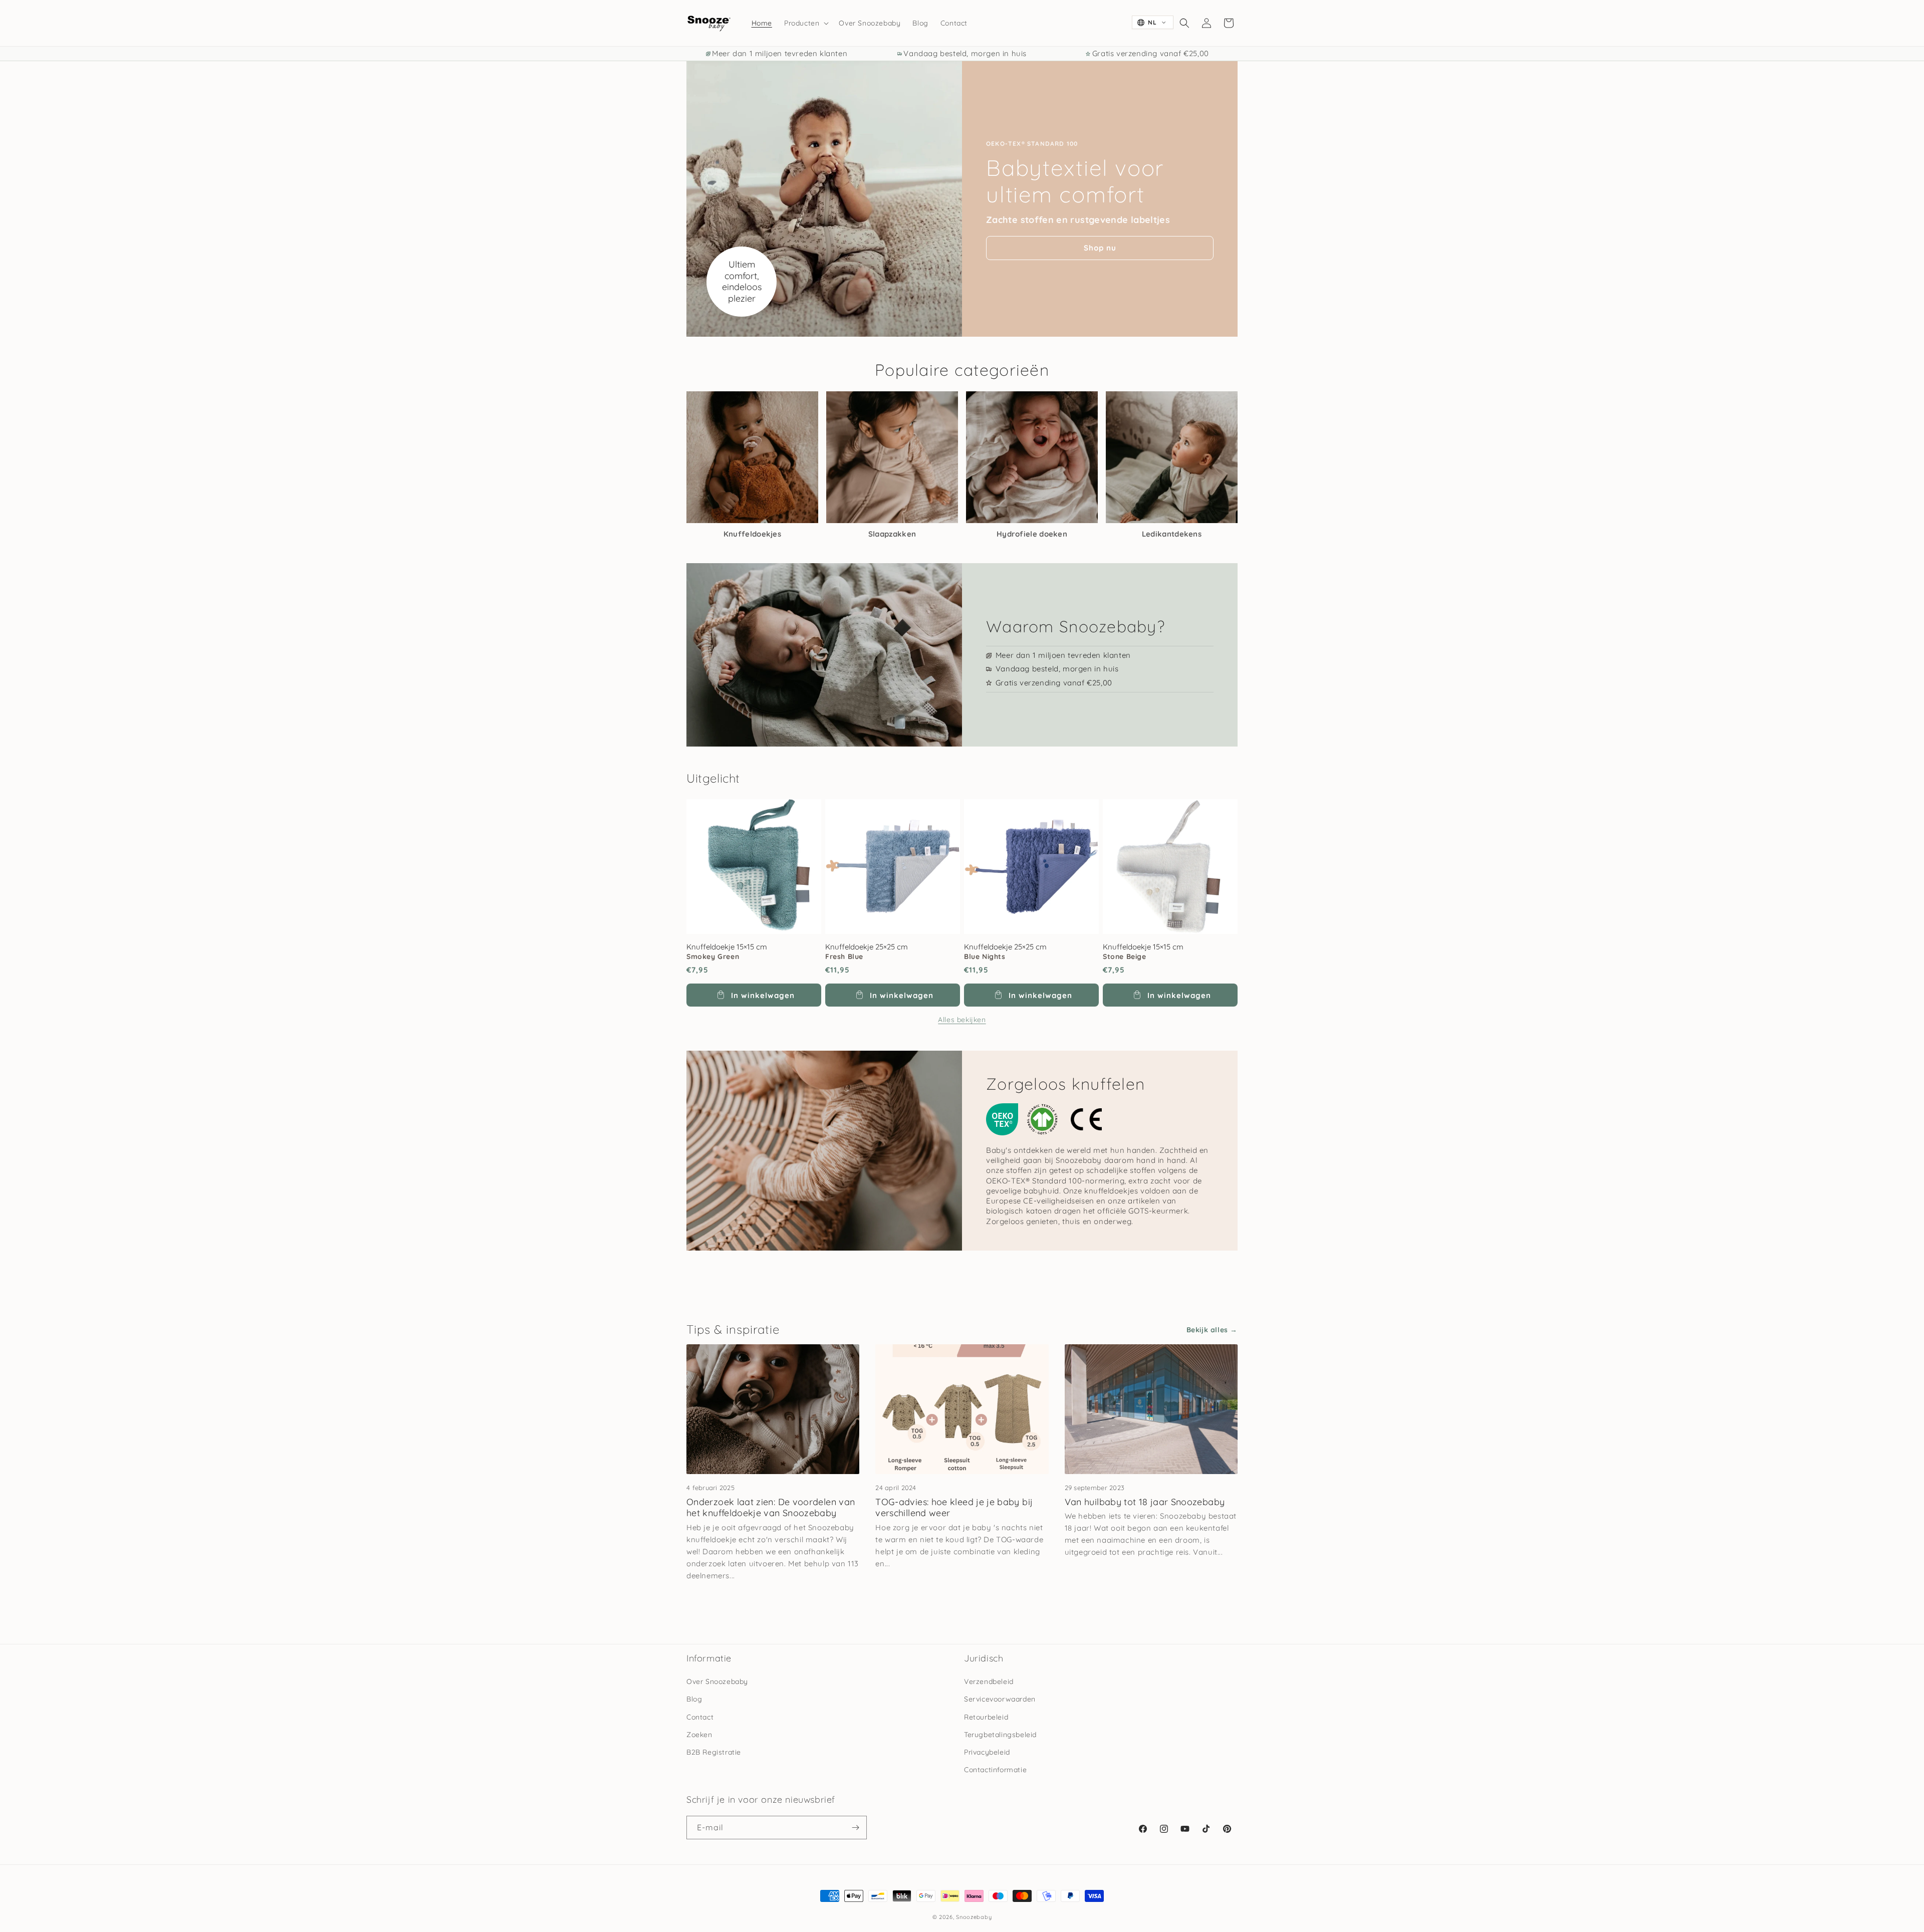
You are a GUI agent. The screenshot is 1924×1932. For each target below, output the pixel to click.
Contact (700, 1717)
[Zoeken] (1184, 23)
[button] (805, 23)
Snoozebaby (974, 1917)
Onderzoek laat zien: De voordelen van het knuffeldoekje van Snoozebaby (771, 1508)
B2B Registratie (714, 1752)
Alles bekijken (962, 1020)
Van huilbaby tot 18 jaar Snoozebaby (1145, 1502)
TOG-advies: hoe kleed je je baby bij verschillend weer (954, 1508)
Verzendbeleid (989, 1681)
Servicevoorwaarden (1000, 1699)
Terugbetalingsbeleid (1000, 1735)
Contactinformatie (995, 1770)
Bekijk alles (1207, 1330)
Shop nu (1100, 248)
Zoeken (699, 1735)
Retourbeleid (986, 1717)
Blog (694, 1699)
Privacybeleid (987, 1752)
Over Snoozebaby (717, 1681)
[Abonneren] (855, 1828)
